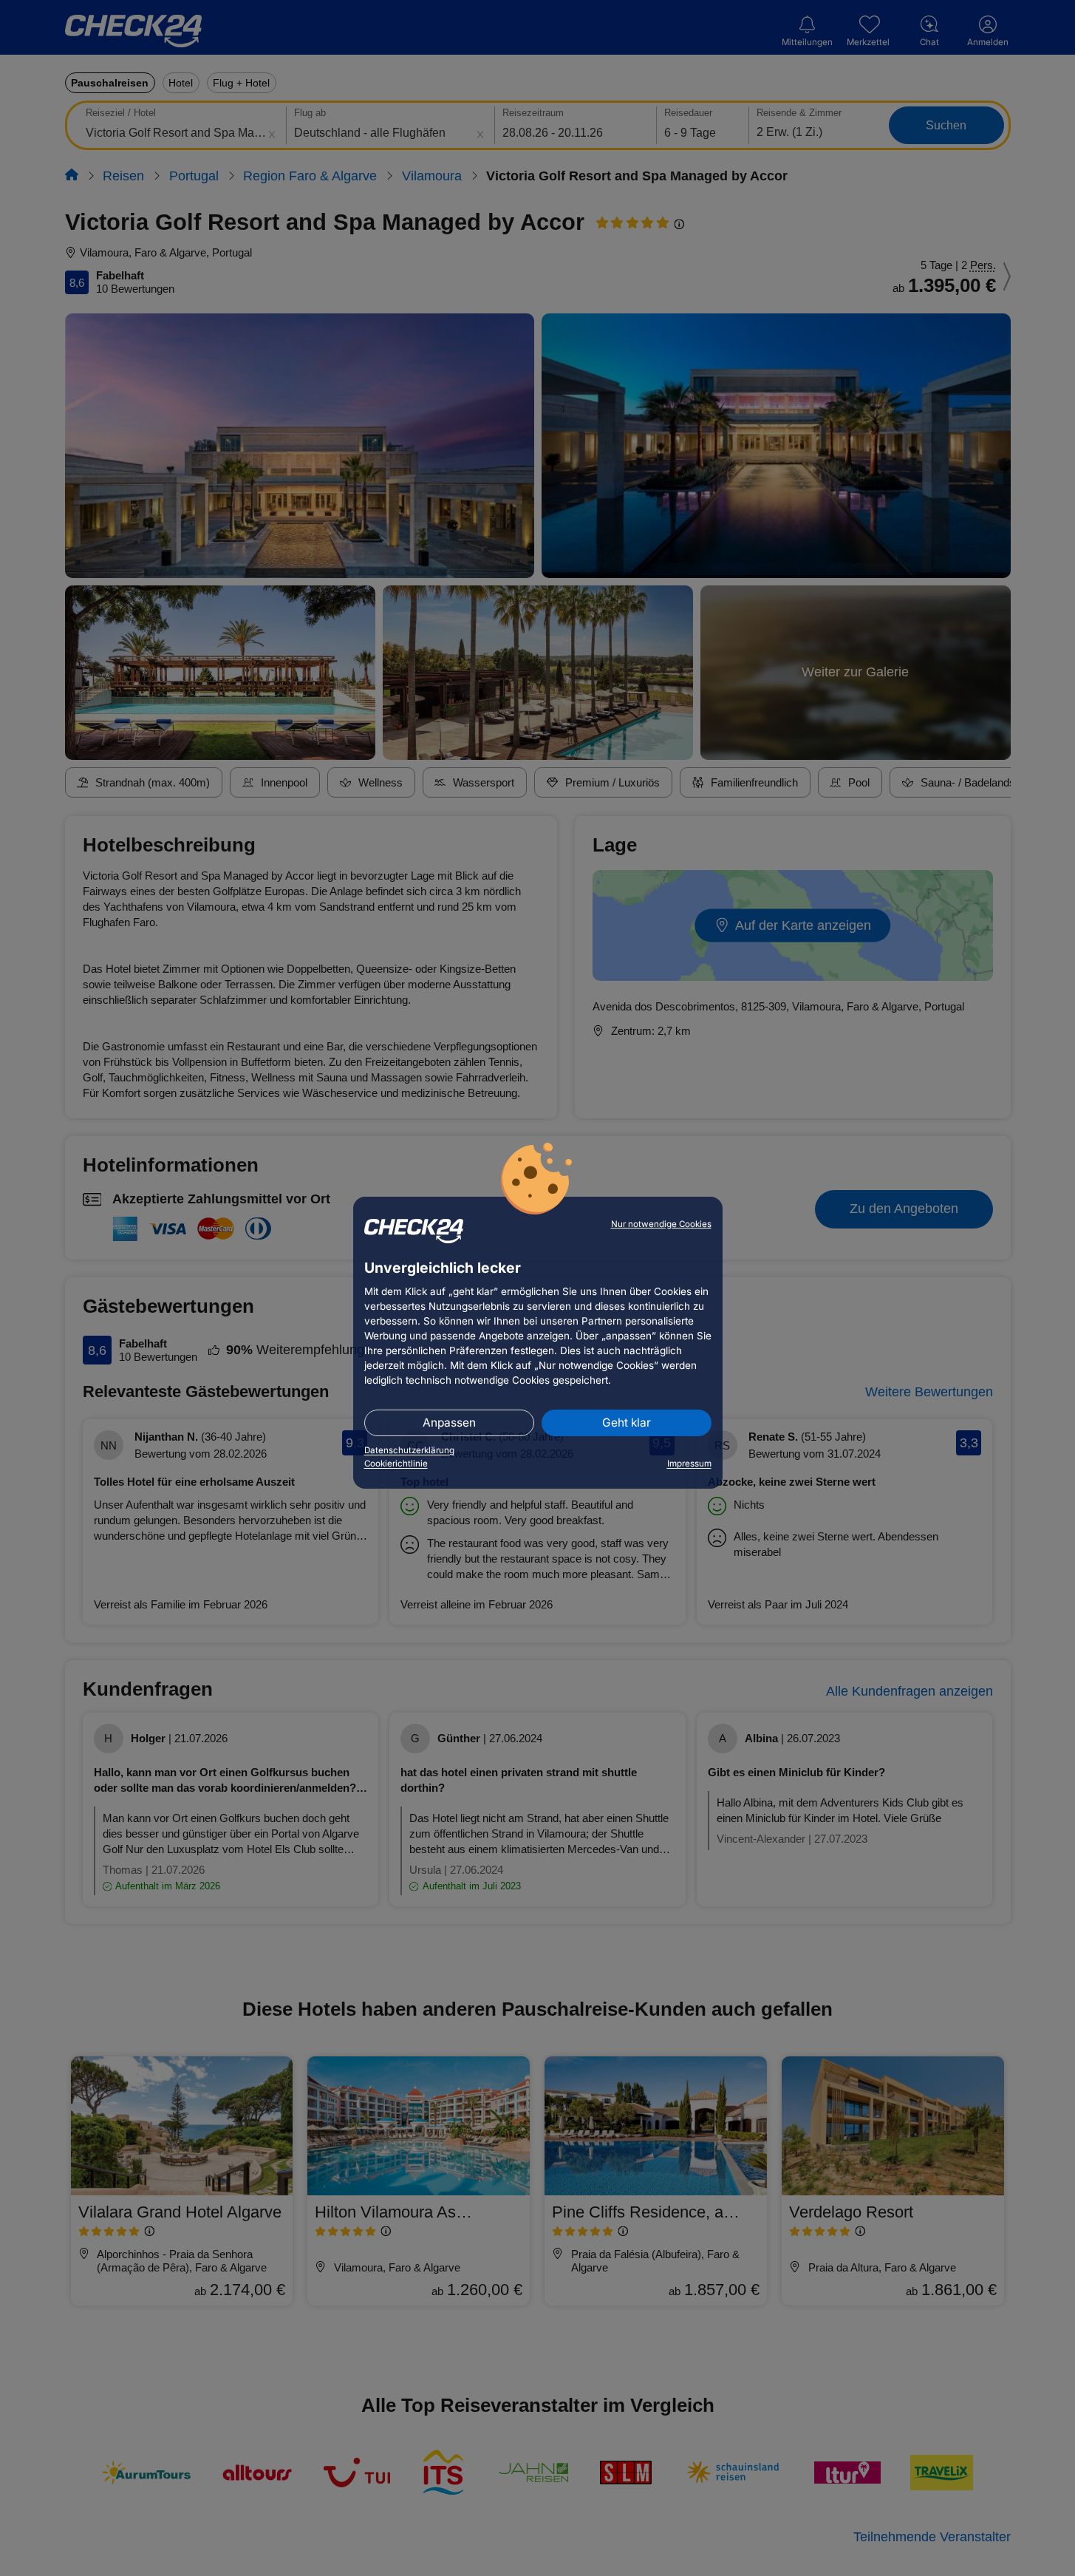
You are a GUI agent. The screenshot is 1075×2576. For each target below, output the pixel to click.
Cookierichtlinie (396, 1464)
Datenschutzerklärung (409, 1450)
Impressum (689, 1464)
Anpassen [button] (449, 1423)
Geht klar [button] (627, 1423)
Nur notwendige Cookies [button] (661, 1224)
